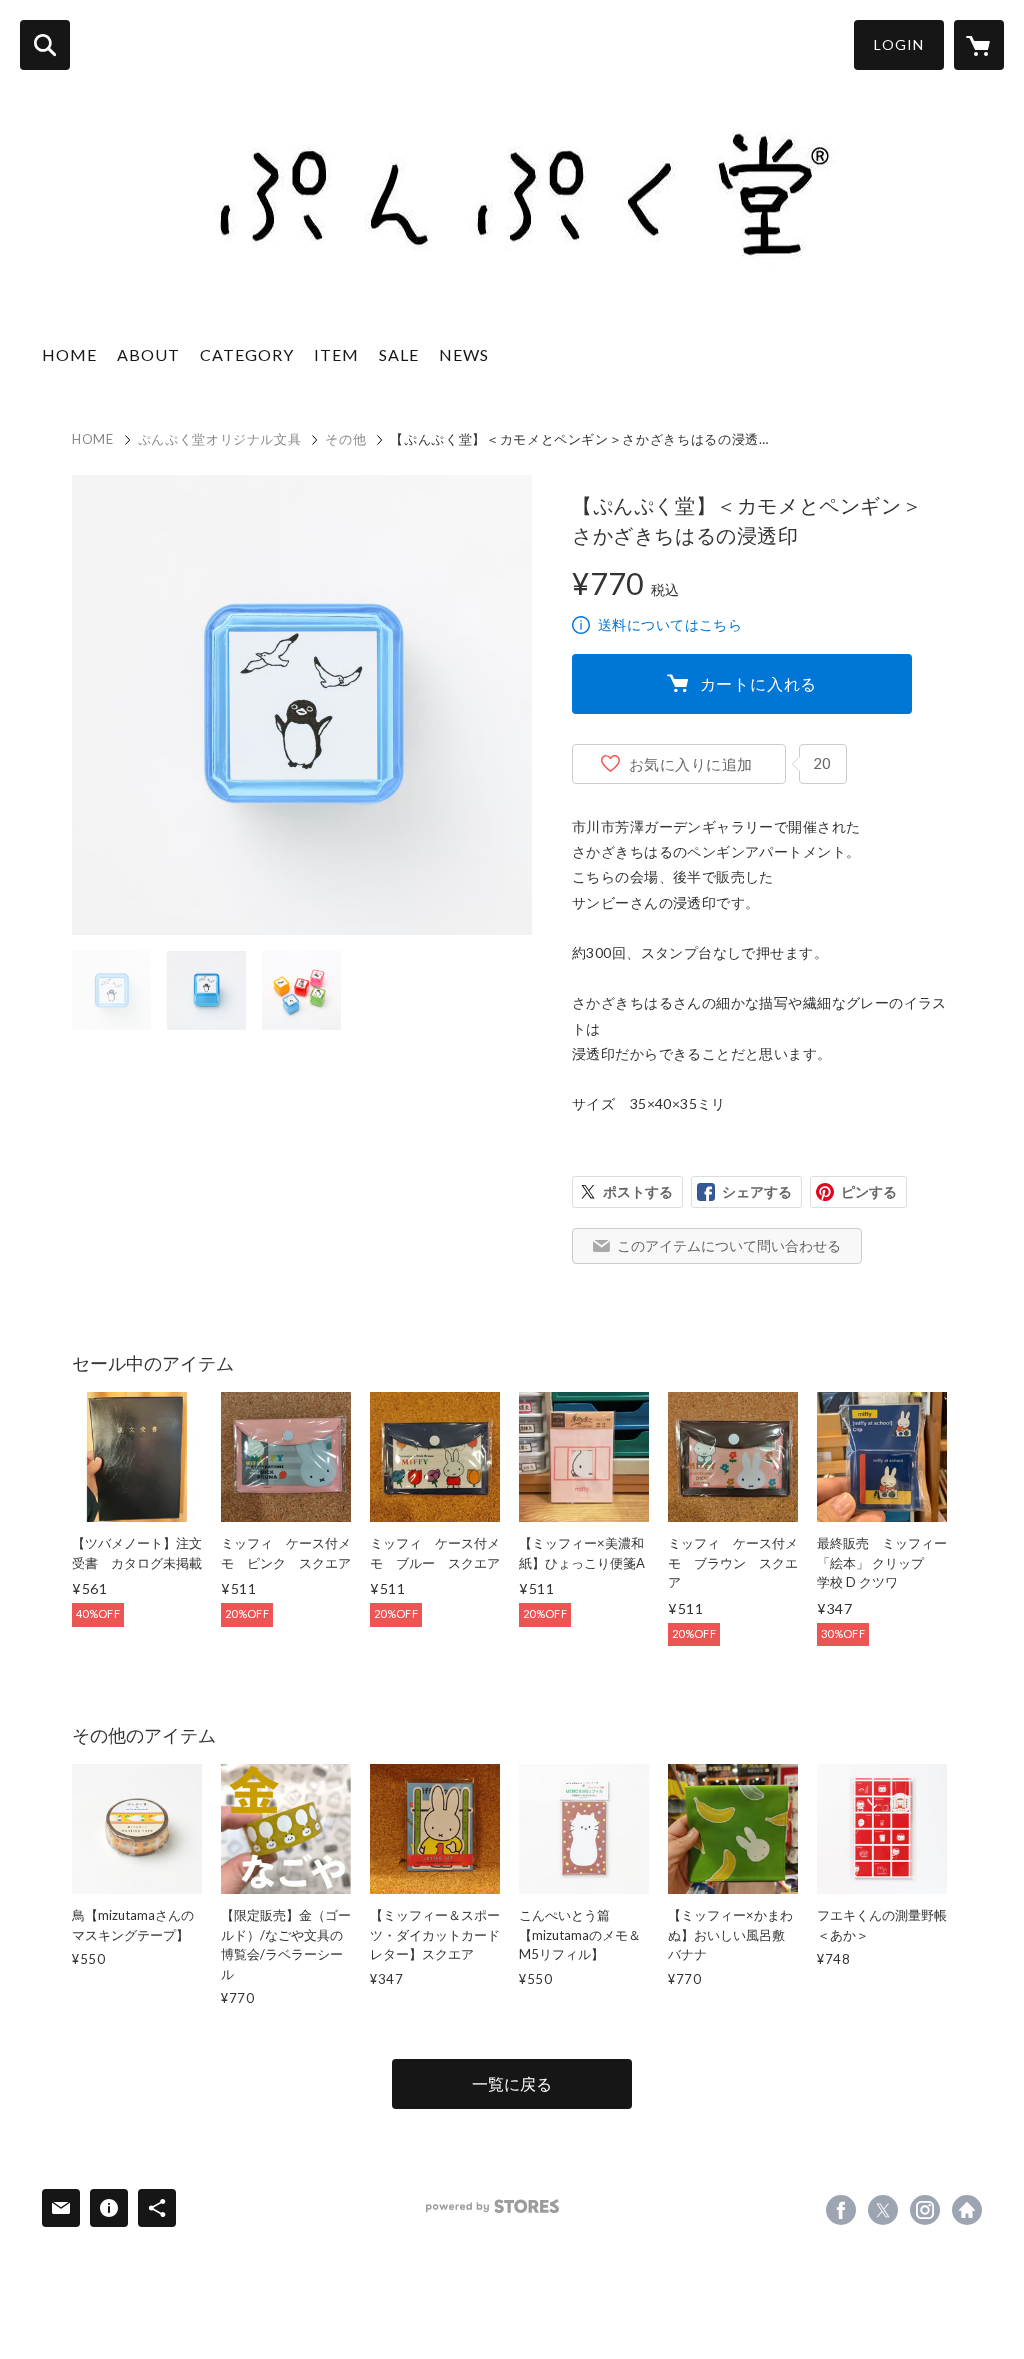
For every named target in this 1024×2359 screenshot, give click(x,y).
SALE (399, 354)
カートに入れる (759, 683)
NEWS (464, 354)
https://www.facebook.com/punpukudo (841, 2210)
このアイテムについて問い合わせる (729, 1245)
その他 (345, 439)
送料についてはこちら (670, 624)
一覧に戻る (512, 2083)
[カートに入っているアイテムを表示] (979, 45)
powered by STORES (492, 2206)
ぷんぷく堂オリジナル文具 (220, 439)
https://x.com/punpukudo (883, 2210)
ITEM (336, 354)
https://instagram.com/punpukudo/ (925, 2210)
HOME (69, 354)
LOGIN (899, 44)
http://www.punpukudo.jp (967, 2210)
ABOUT (148, 354)
